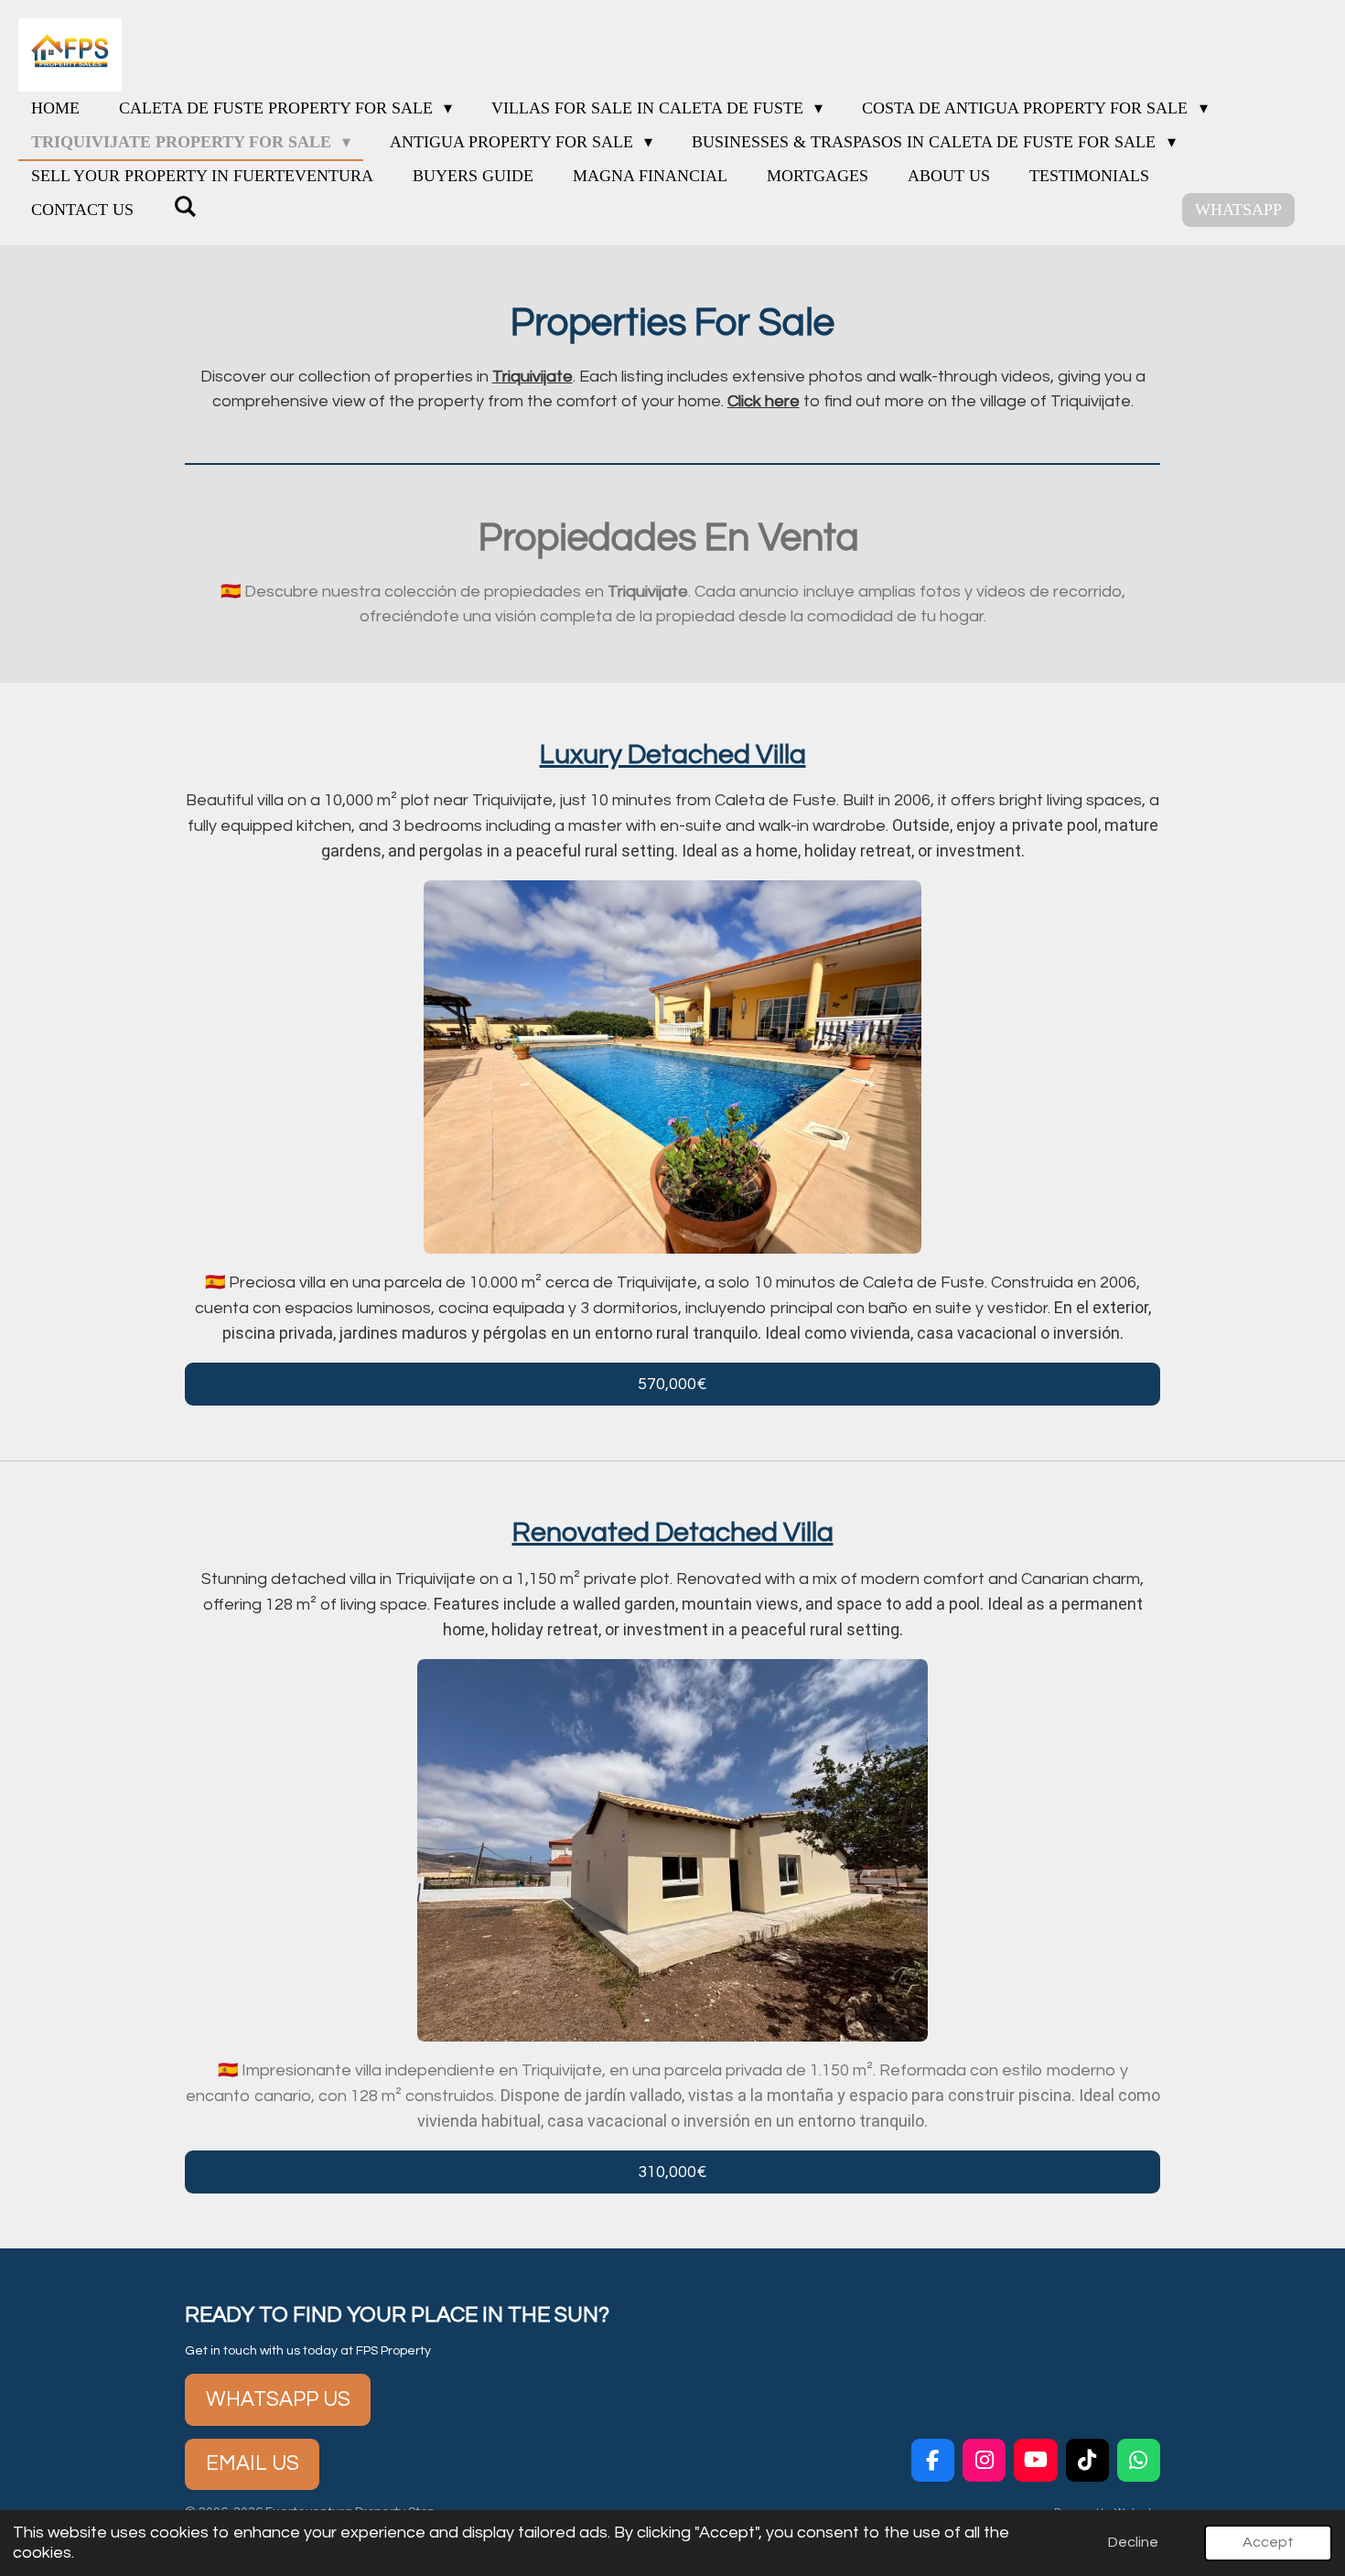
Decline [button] (1133, 2542)
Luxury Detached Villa (673, 754)
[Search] (184, 207)
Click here (764, 401)
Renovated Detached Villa (673, 1532)
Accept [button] (1268, 2542)
